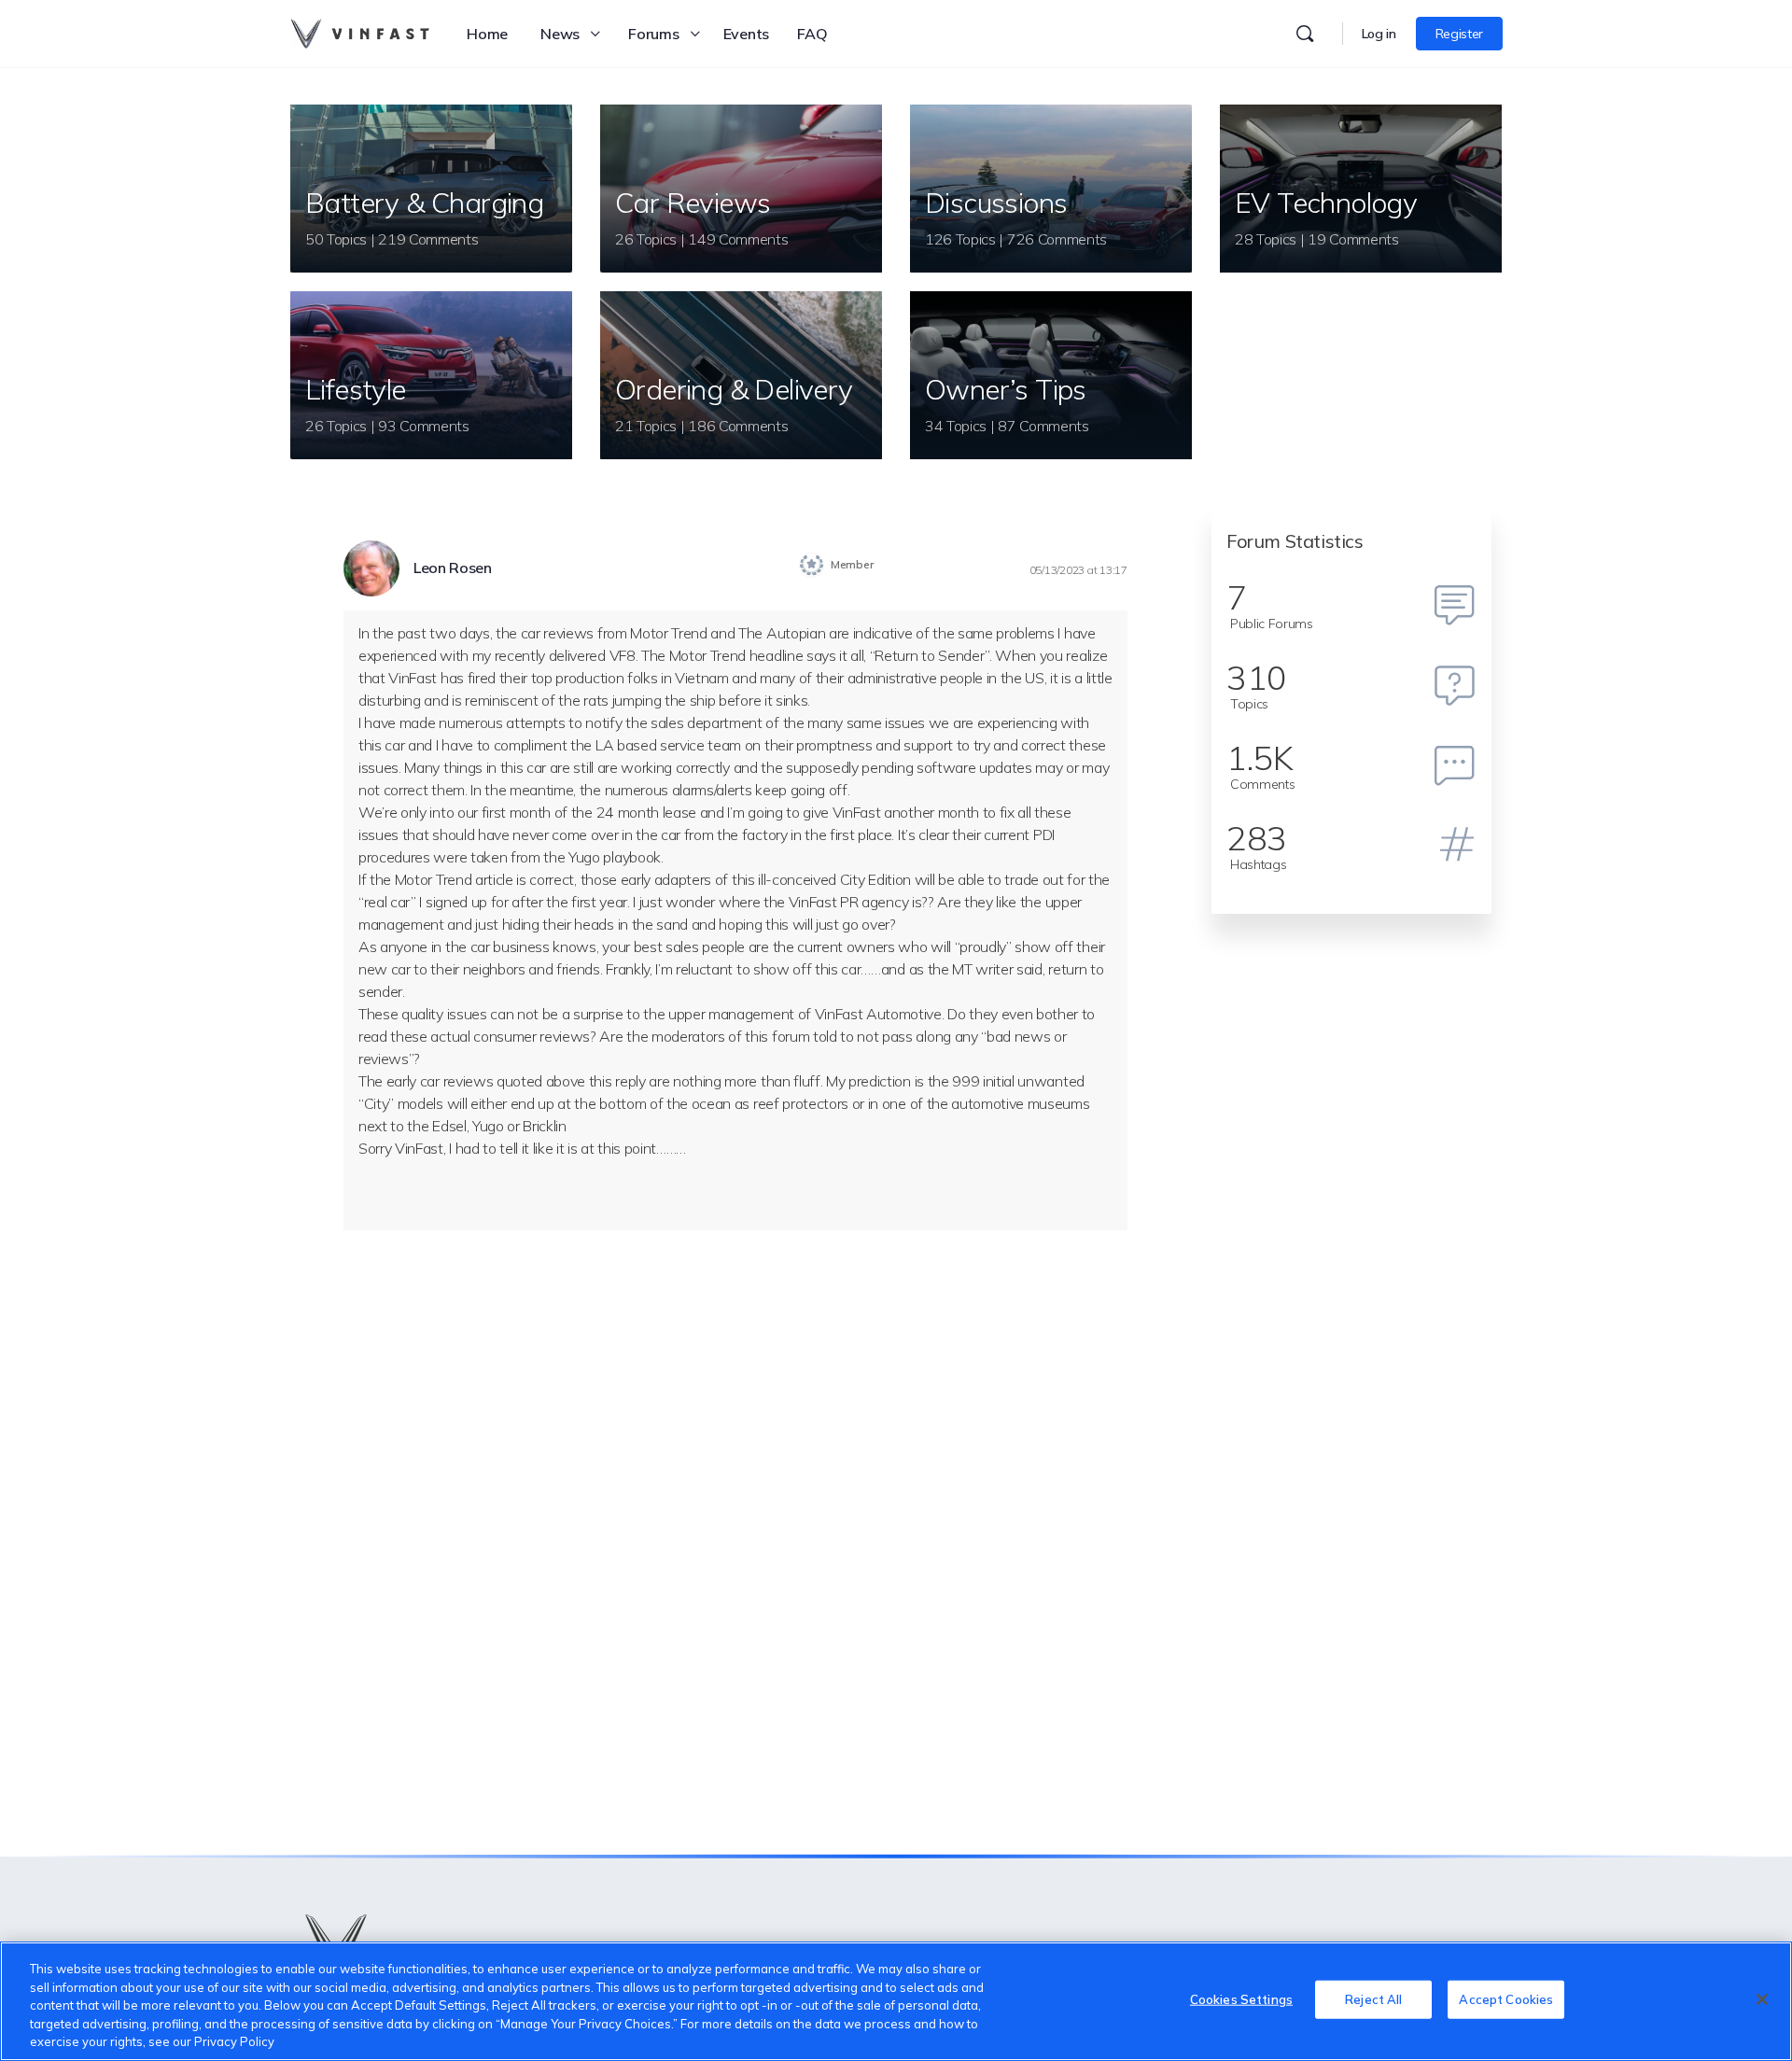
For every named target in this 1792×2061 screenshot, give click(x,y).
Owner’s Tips (1006, 389)
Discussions (996, 203)
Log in (1379, 34)
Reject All (1373, 1999)
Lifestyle (356, 389)
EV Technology (1326, 203)
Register (1459, 34)
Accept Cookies (1506, 1999)
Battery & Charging (424, 203)
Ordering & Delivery (734, 389)
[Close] (1762, 1999)
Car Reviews (693, 203)
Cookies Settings (1241, 1999)
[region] (896, 2001)
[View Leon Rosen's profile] (371, 568)
